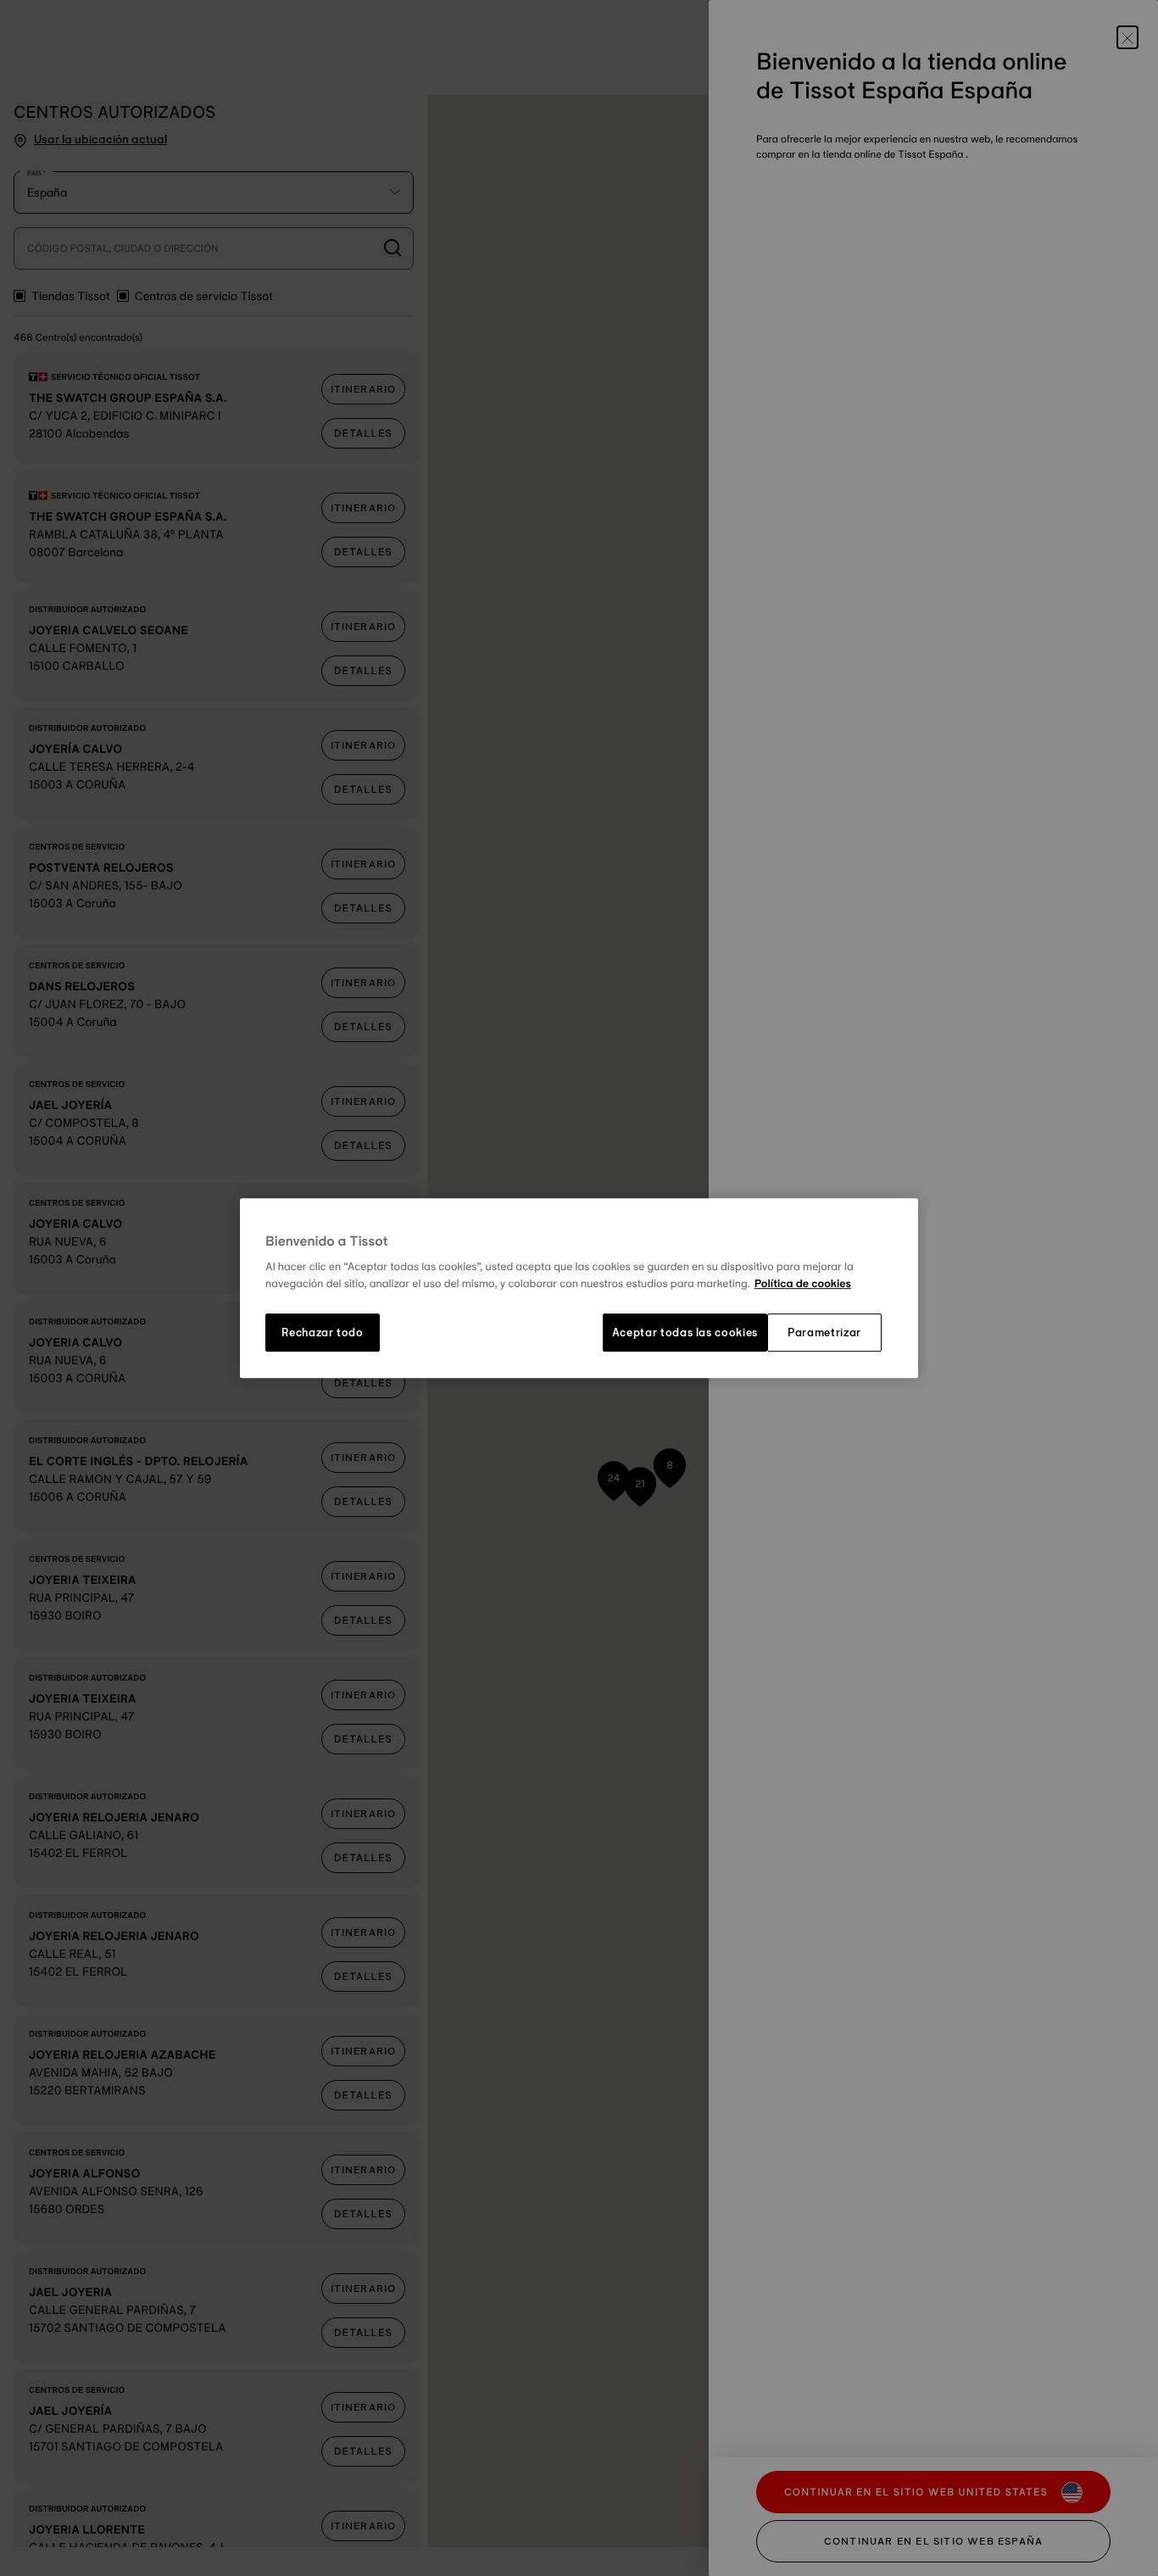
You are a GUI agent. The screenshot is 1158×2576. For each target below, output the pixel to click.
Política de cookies (803, 1284)
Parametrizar (824, 1333)
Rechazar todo (322, 1333)
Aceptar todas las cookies (685, 1333)
